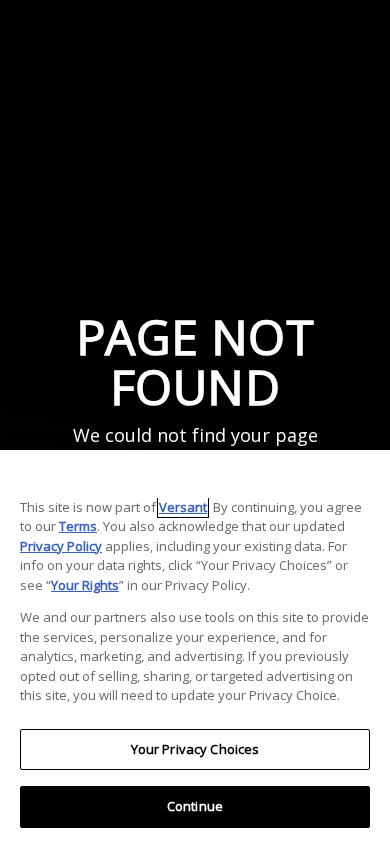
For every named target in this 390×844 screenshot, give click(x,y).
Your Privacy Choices (195, 749)
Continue (195, 806)
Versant (183, 507)
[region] (195, 647)
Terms (78, 526)
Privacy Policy (61, 546)
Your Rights (85, 585)
